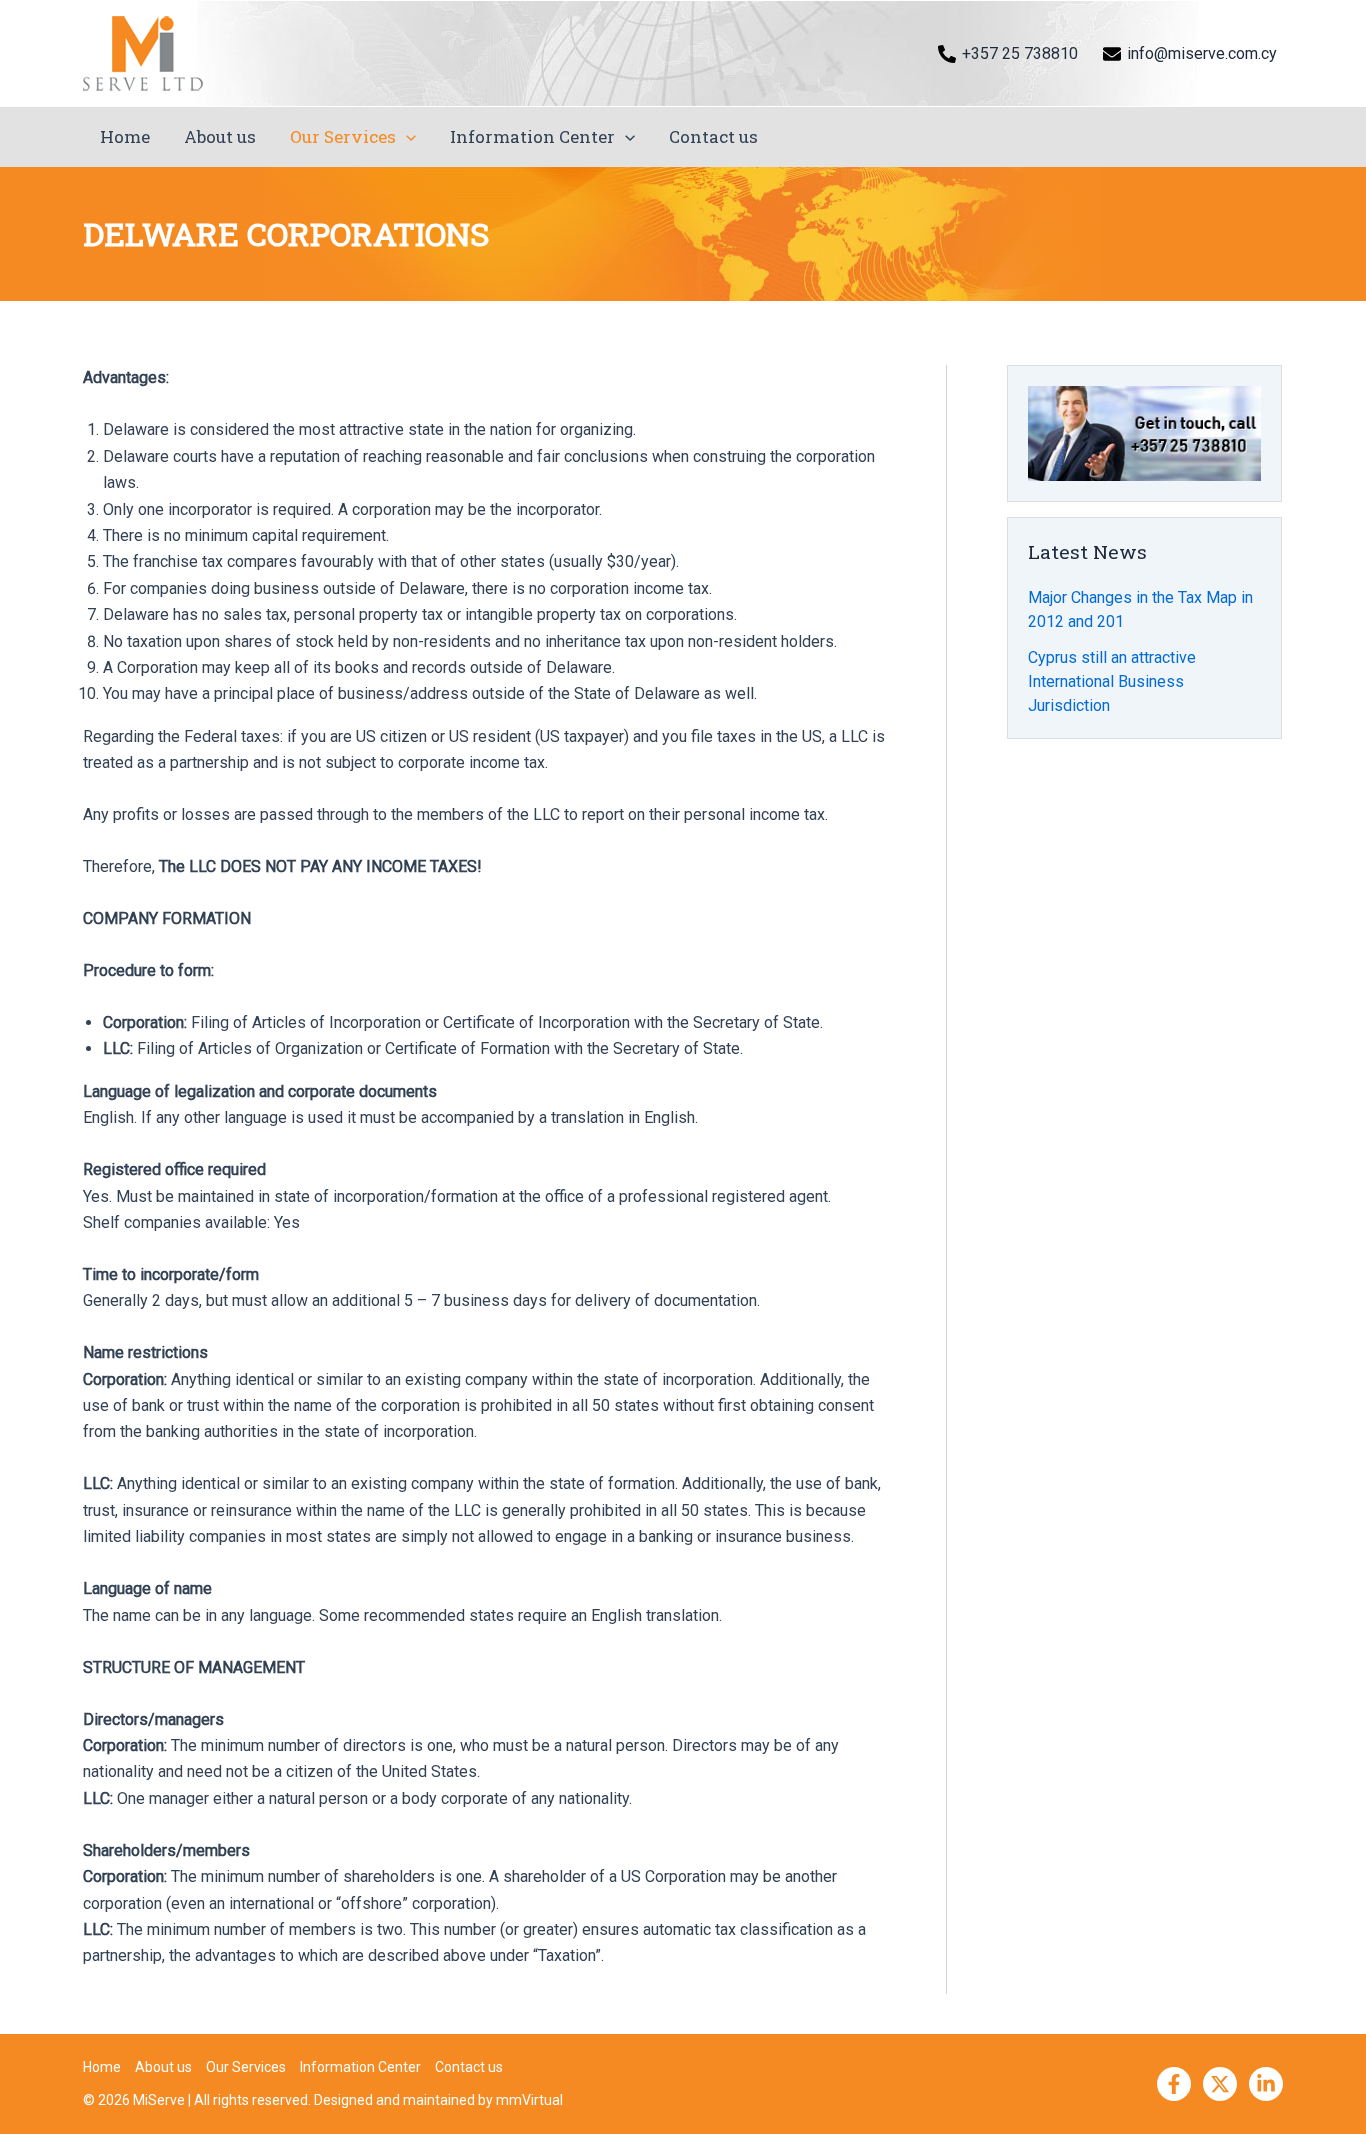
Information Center (532, 136)
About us (220, 136)
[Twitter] (1220, 2084)
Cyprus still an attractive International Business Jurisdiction (1112, 681)
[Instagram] (1266, 2084)
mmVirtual (529, 2100)
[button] (406, 137)
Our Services (343, 136)
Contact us (713, 136)
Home (125, 136)
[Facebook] (1174, 2084)
